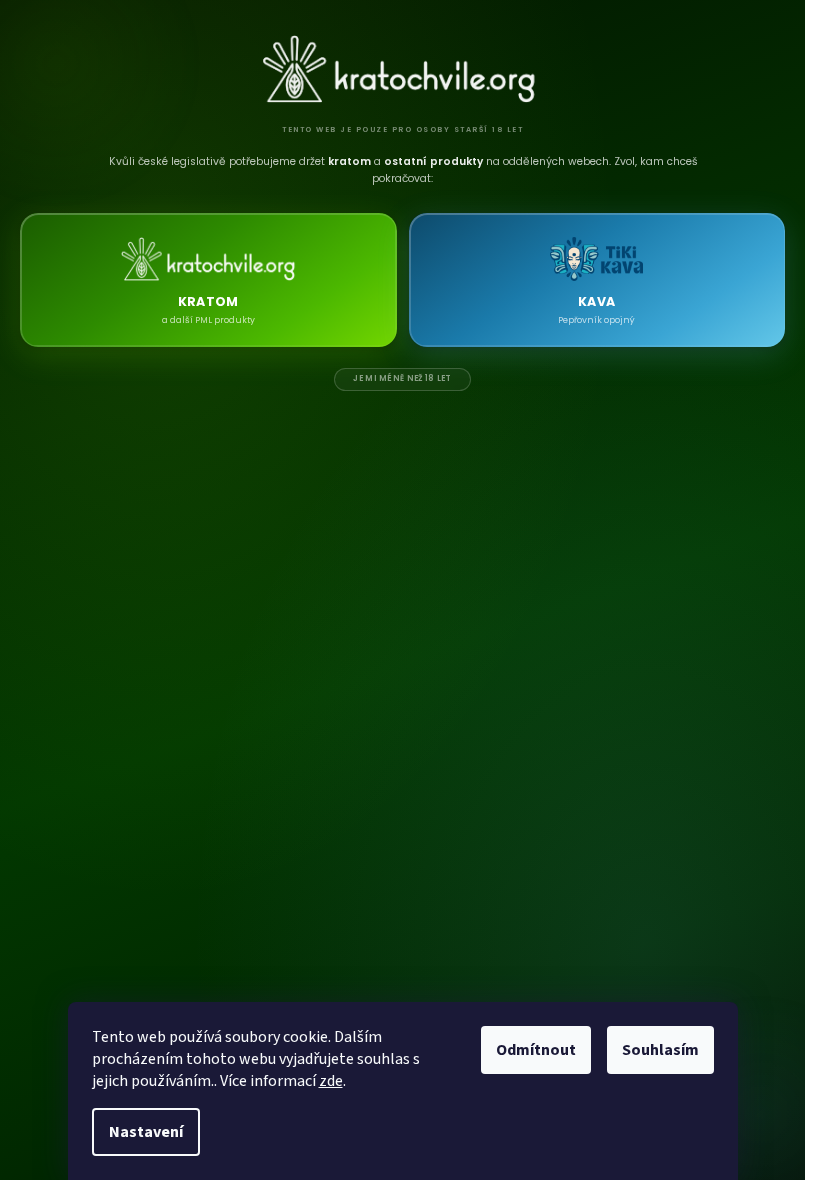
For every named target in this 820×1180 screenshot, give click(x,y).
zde (331, 1081)
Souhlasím (660, 1050)
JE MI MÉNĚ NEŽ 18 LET (402, 378)
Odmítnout (536, 1050)
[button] (208, 280)
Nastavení (146, 1132)
